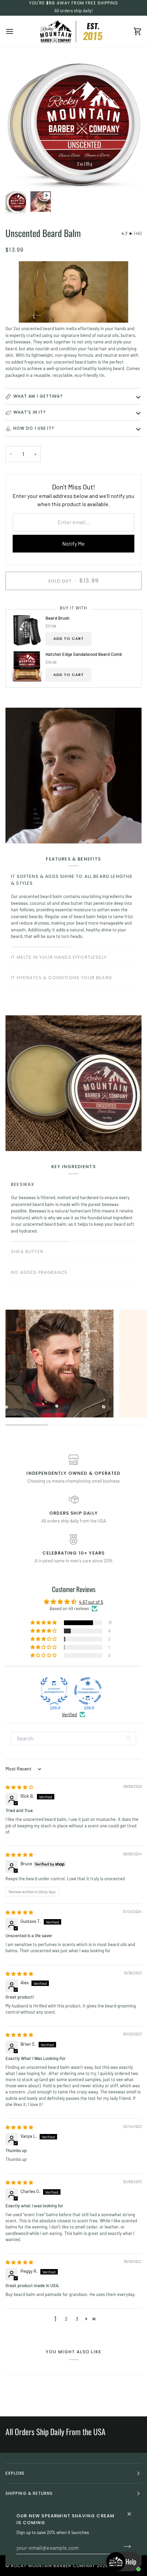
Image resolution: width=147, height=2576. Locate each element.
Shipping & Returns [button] (29, 2493)
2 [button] (66, 2319)
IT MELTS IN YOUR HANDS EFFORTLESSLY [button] (59, 957)
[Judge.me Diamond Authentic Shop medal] (54, 1691)
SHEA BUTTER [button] (27, 1252)
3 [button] (77, 2319)
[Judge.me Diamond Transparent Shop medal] (88, 1691)
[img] (19, 1787)
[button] (44, 1623)
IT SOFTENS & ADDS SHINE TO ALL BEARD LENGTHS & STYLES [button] (72, 880)
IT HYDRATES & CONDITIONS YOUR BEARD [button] (62, 978)
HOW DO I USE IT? (34, 428)
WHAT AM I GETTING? (38, 396)
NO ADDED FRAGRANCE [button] (39, 1272)
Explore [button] (15, 2473)
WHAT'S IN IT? (30, 412)
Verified (69, 1714)
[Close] (132, 2511)
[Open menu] (16, 32)
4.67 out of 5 (91, 1602)
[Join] (125, 2547)
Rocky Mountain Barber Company (53, 2566)
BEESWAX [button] (23, 1184)
